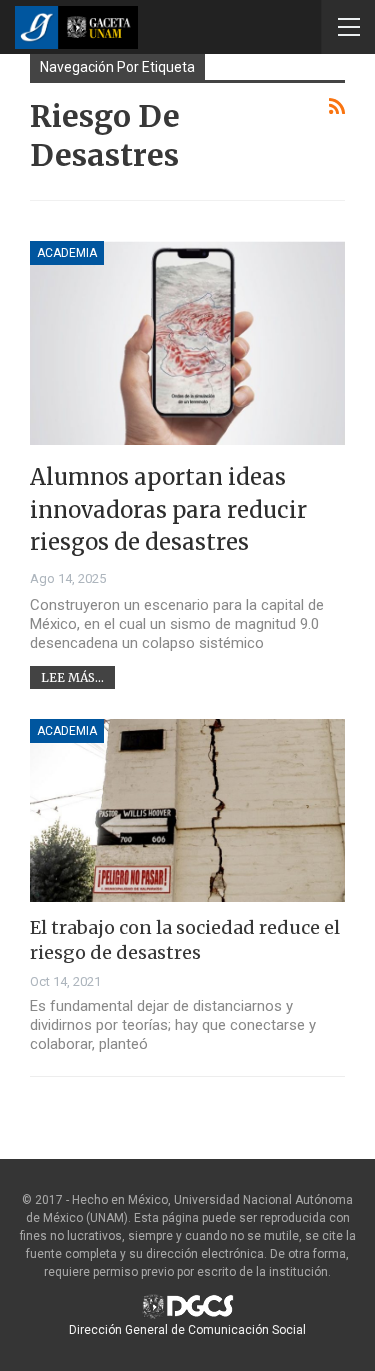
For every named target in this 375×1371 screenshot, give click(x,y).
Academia (67, 253)
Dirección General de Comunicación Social (187, 1330)
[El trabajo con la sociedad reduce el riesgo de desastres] (187, 810)
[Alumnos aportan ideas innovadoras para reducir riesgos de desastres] (187, 343)
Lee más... (72, 677)
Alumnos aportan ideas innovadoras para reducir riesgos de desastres (168, 509)
